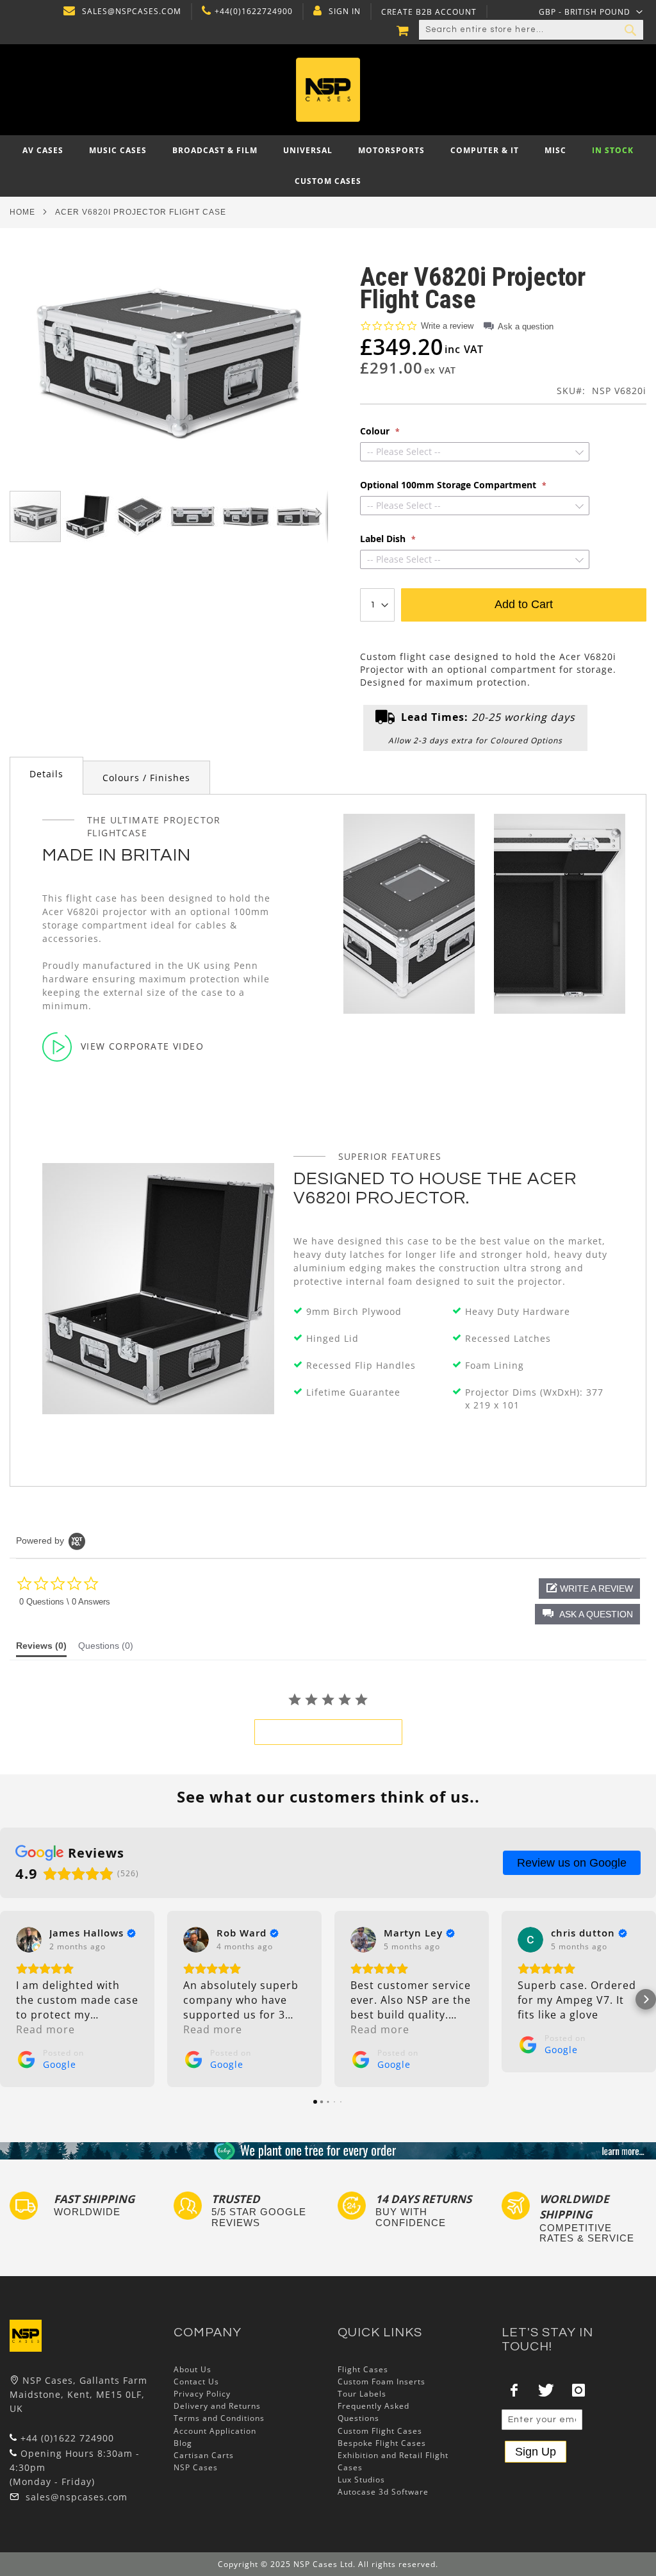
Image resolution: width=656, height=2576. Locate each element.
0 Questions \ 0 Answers (65, 1602)
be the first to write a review (328, 1732)
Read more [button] (45, 2029)
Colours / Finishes (146, 778)
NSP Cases (196, 2467)
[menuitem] (43, 150)
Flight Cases (363, 2369)
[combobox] (531, 30)
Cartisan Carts (204, 2455)
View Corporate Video (142, 1046)
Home (22, 212)
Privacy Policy (202, 2394)
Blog (183, 2443)
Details (46, 774)
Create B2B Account (429, 12)
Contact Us (196, 2382)
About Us (193, 2369)
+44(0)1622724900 (254, 12)
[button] (591, 12)
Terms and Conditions (219, 2418)
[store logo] (328, 90)
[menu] (328, 166)
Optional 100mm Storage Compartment (449, 485)
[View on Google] (29, 1940)
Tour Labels (362, 2394)
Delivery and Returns (217, 2406)
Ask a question (526, 326)
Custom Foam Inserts (381, 2382)
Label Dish (384, 539)
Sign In (345, 12)
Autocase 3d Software (383, 2492)
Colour (376, 431)
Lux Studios (361, 2480)
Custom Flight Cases (380, 2431)
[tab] (46, 776)
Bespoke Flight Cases (382, 2443)
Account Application (215, 2431)
